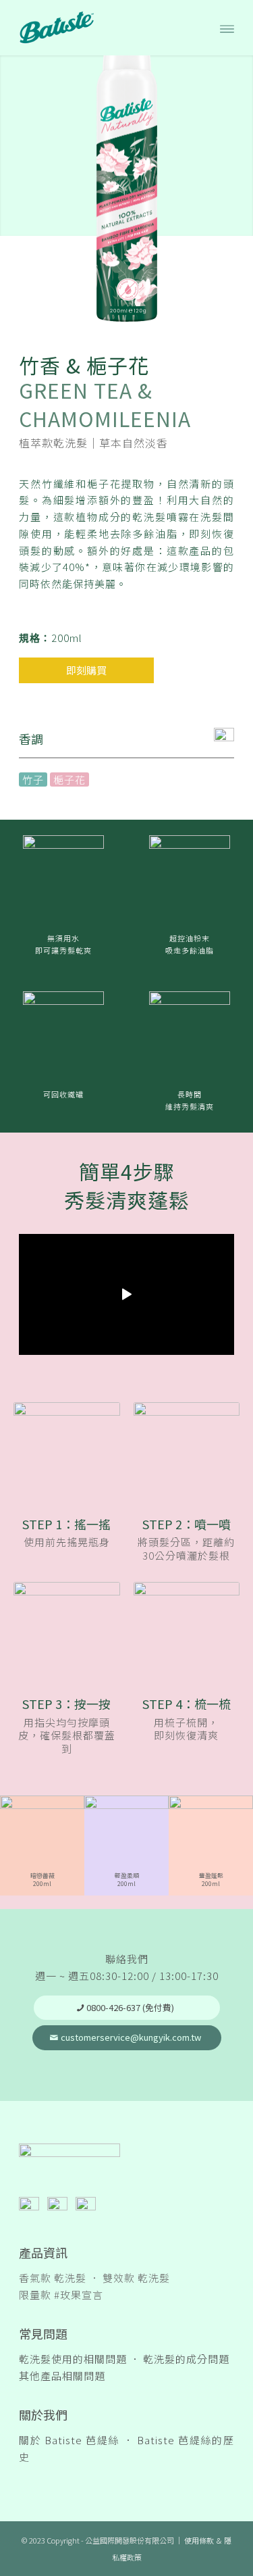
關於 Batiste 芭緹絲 (69, 2440)
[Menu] (227, 28)
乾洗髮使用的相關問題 (73, 2359)
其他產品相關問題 (62, 2376)
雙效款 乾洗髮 (136, 2278)
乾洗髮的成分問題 (186, 2359)
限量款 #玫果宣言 (61, 2295)
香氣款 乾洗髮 (53, 2278)
